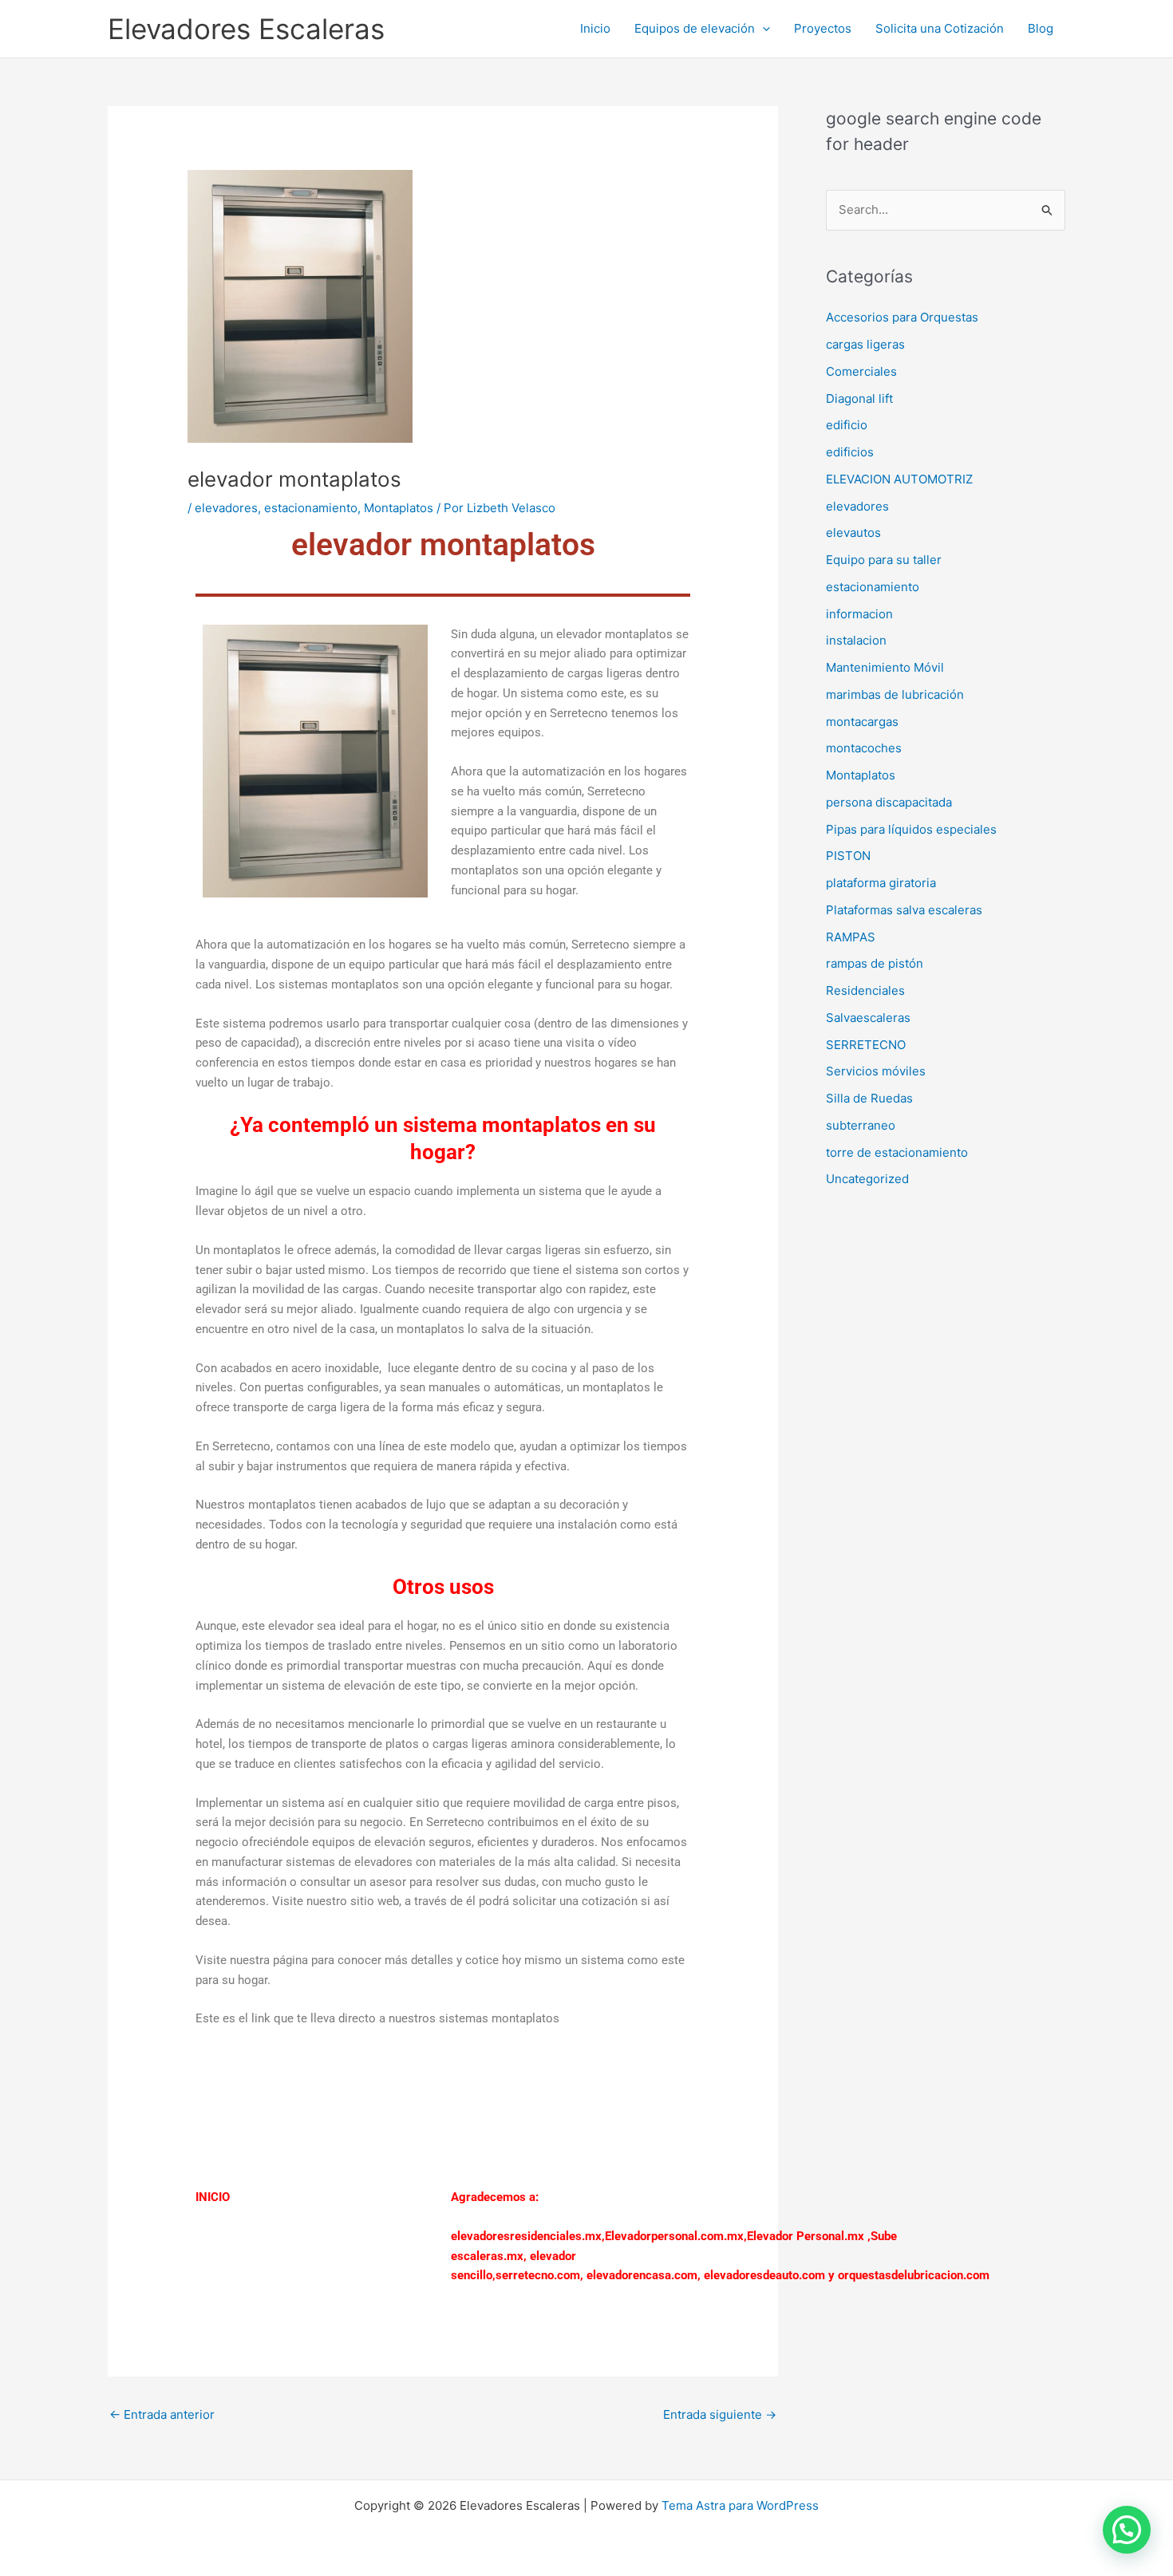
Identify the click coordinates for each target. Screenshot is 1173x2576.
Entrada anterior (162, 2414)
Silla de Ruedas (869, 1098)
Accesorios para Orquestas (902, 317)
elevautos (853, 533)
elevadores (226, 508)
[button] (762, 29)
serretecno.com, (539, 2275)
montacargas (862, 722)
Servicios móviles (876, 1071)
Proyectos (823, 28)
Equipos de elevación (695, 28)
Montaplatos (399, 508)
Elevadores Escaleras (246, 29)
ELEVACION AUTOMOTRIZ (899, 479)
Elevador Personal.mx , (809, 2236)
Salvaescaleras (868, 1018)
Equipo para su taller (884, 560)
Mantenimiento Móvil (885, 667)
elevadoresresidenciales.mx (526, 2236)
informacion (859, 614)
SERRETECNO (866, 1045)
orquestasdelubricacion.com (914, 2275)
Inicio (595, 28)
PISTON (848, 856)
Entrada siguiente (720, 2414)
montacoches (864, 748)
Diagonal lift (859, 398)
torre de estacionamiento (897, 1152)
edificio (847, 425)
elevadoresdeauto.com (764, 2275)
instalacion (856, 640)
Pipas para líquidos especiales (911, 829)
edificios (850, 452)
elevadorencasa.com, (644, 2275)
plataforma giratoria (881, 883)
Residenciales (865, 990)
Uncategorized (867, 1179)
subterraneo (861, 1125)
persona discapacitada (889, 802)
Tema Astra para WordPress (740, 2505)
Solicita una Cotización (940, 28)
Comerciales (861, 371)
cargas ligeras (865, 344)
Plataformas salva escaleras (904, 910)
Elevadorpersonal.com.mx (674, 2236)
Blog (1041, 28)
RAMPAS (851, 937)
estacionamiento (311, 508)
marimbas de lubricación (895, 694)
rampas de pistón (875, 963)
